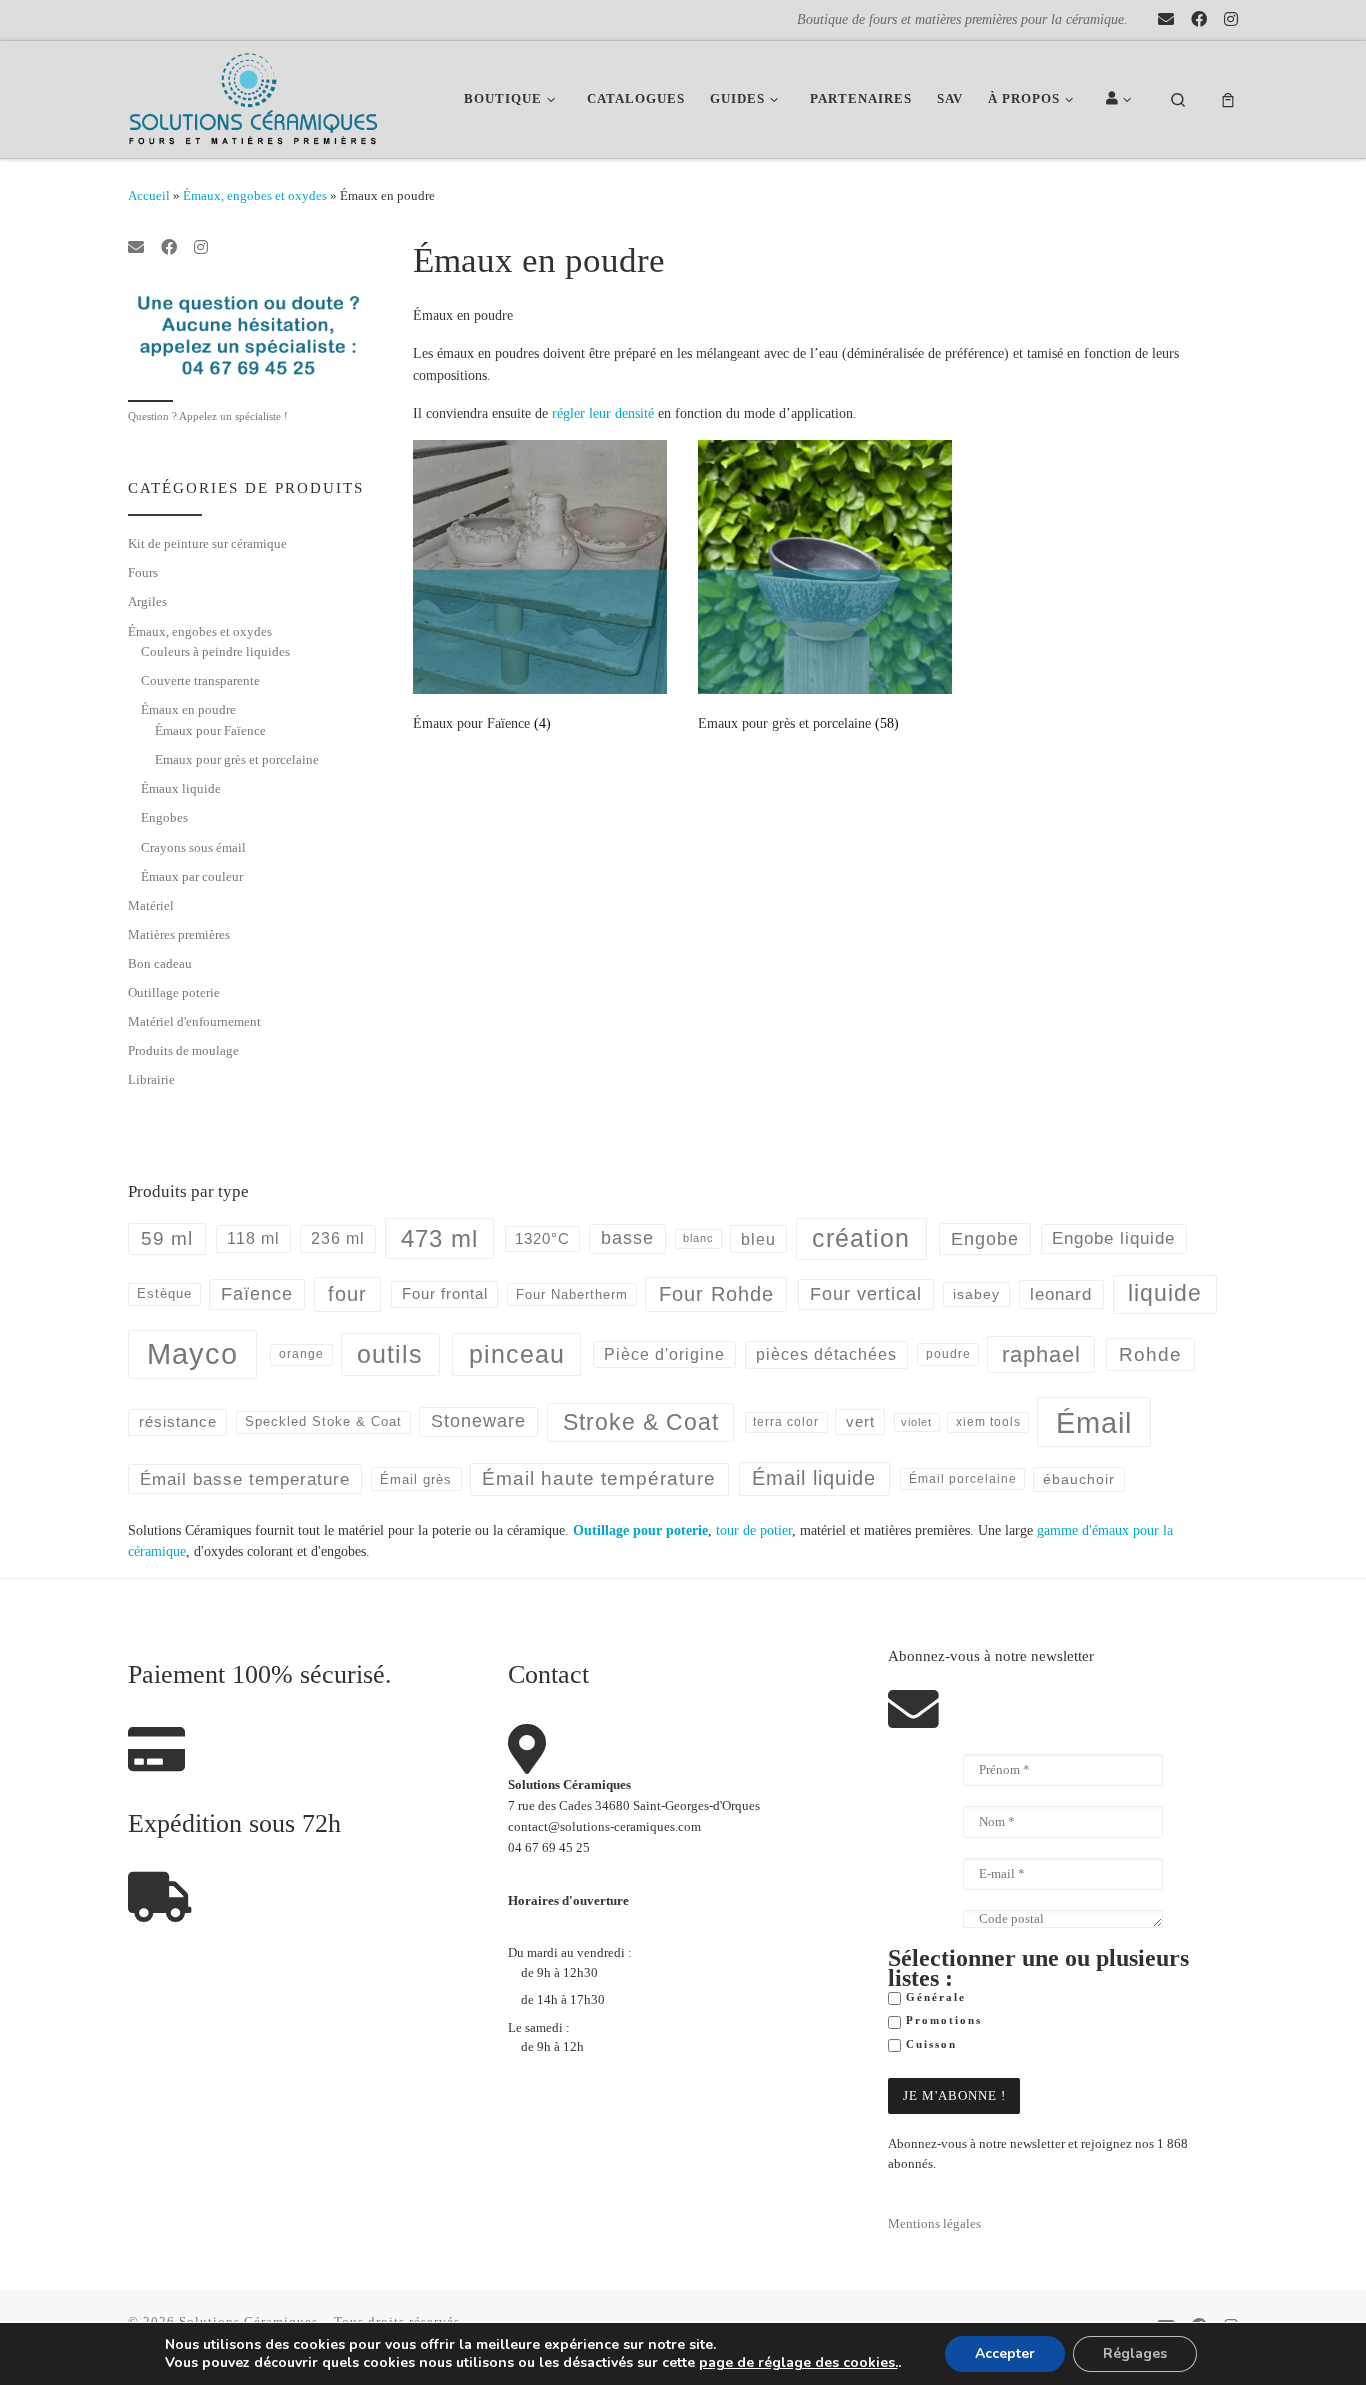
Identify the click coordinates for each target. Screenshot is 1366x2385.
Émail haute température (599, 1478)
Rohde (1150, 1354)
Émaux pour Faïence (210, 730)
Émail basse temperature (245, 1479)
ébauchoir (1079, 1479)
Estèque (164, 1293)
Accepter (1005, 2353)
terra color (786, 1421)
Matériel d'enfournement (194, 1021)
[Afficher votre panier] (1228, 99)
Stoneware (478, 1421)
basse (627, 1238)
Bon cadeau (160, 963)
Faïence (257, 1294)
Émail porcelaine (963, 1479)
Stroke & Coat (641, 1422)
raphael (1041, 1354)
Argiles (147, 601)
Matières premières (179, 934)
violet (916, 1422)
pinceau (517, 1354)
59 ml (167, 1238)
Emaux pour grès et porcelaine (237, 759)
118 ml (253, 1238)
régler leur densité (603, 413)
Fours (143, 572)
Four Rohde (716, 1294)
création (861, 1238)
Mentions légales (934, 2224)
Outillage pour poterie (640, 1530)
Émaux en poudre (188, 709)
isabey (976, 1294)
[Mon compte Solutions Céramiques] (1122, 99)
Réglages (1135, 2353)
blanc (698, 1238)
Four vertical (866, 1294)
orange (301, 1354)
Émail (1094, 1422)
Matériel (151, 905)
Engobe (985, 1239)
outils (390, 1354)
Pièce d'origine (664, 1354)
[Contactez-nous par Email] (1166, 20)
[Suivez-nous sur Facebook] (1199, 20)
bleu (758, 1239)
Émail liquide (814, 1478)
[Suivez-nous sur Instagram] (1231, 20)
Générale (933, 1997)
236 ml (338, 1238)
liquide (1165, 1293)
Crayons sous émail (193, 847)
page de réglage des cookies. (798, 2363)
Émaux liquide (181, 788)
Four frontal (445, 1293)
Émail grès (416, 1479)
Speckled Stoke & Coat (323, 1421)
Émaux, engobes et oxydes (255, 195)
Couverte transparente (200, 680)
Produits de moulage (183, 1050)
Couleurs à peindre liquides (215, 651)
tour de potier (754, 1530)
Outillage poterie (174, 992)
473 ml (439, 1238)
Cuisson (929, 2044)
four (347, 1294)
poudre (948, 1354)
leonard (1061, 1294)
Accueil (149, 195)
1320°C (542, 1239)
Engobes (164, 817)
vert (860, 1421)
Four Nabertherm (572, 1294)
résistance (178, 1421)
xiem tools (988, 1421)
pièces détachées (826, 1354)
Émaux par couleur (192, 876)
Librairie (151, 1079)
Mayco (192, 1354)
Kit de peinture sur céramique (207, 543)
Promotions (941, 2020)
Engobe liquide (1113, 1238)
